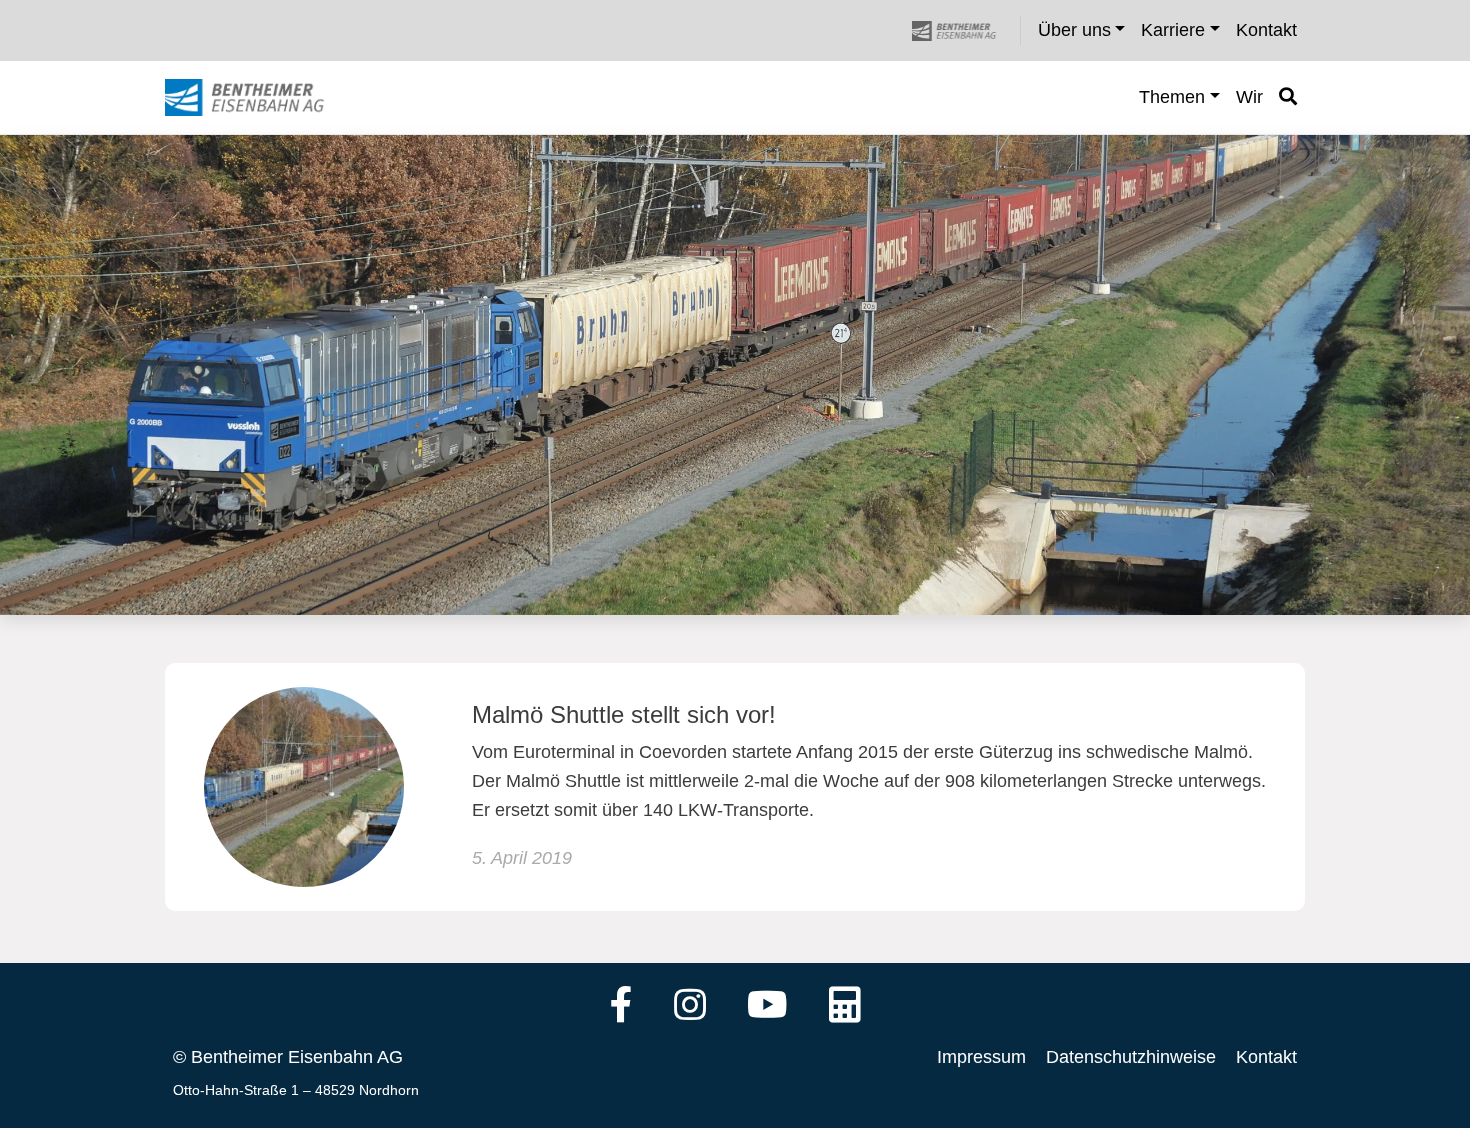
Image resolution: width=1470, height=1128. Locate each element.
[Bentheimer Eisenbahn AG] (965, 30)
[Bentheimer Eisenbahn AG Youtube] (767, 1007)
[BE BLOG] (263, 98)
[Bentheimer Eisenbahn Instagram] (690, 1007)
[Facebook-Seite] (621, 1007)
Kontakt (1266, 1057)
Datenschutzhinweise (1131, 1057)
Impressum (981, 1057)
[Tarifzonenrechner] (845, 1007)
